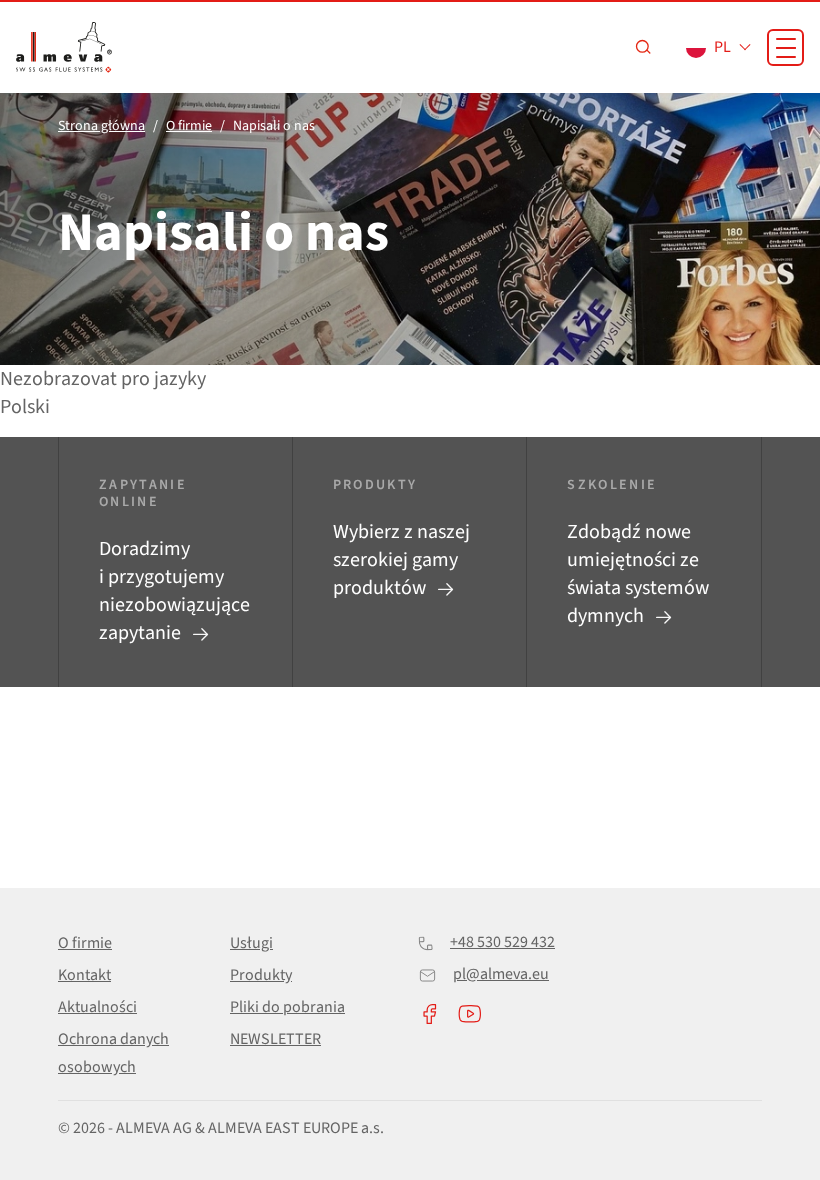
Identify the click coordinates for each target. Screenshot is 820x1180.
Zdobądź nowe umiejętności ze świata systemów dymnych (638, 574)
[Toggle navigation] (785, 47)
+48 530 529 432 (502, 942)
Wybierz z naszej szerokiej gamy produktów (401, 560)
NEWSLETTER (275, 1039)
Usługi (251, 943)
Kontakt (84, 975)
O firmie (85, 943)
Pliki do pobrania (287, 1007)
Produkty (261, 975)
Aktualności (97, 1007)
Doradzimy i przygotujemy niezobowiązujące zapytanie (174, 591)
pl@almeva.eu (501, 974)
